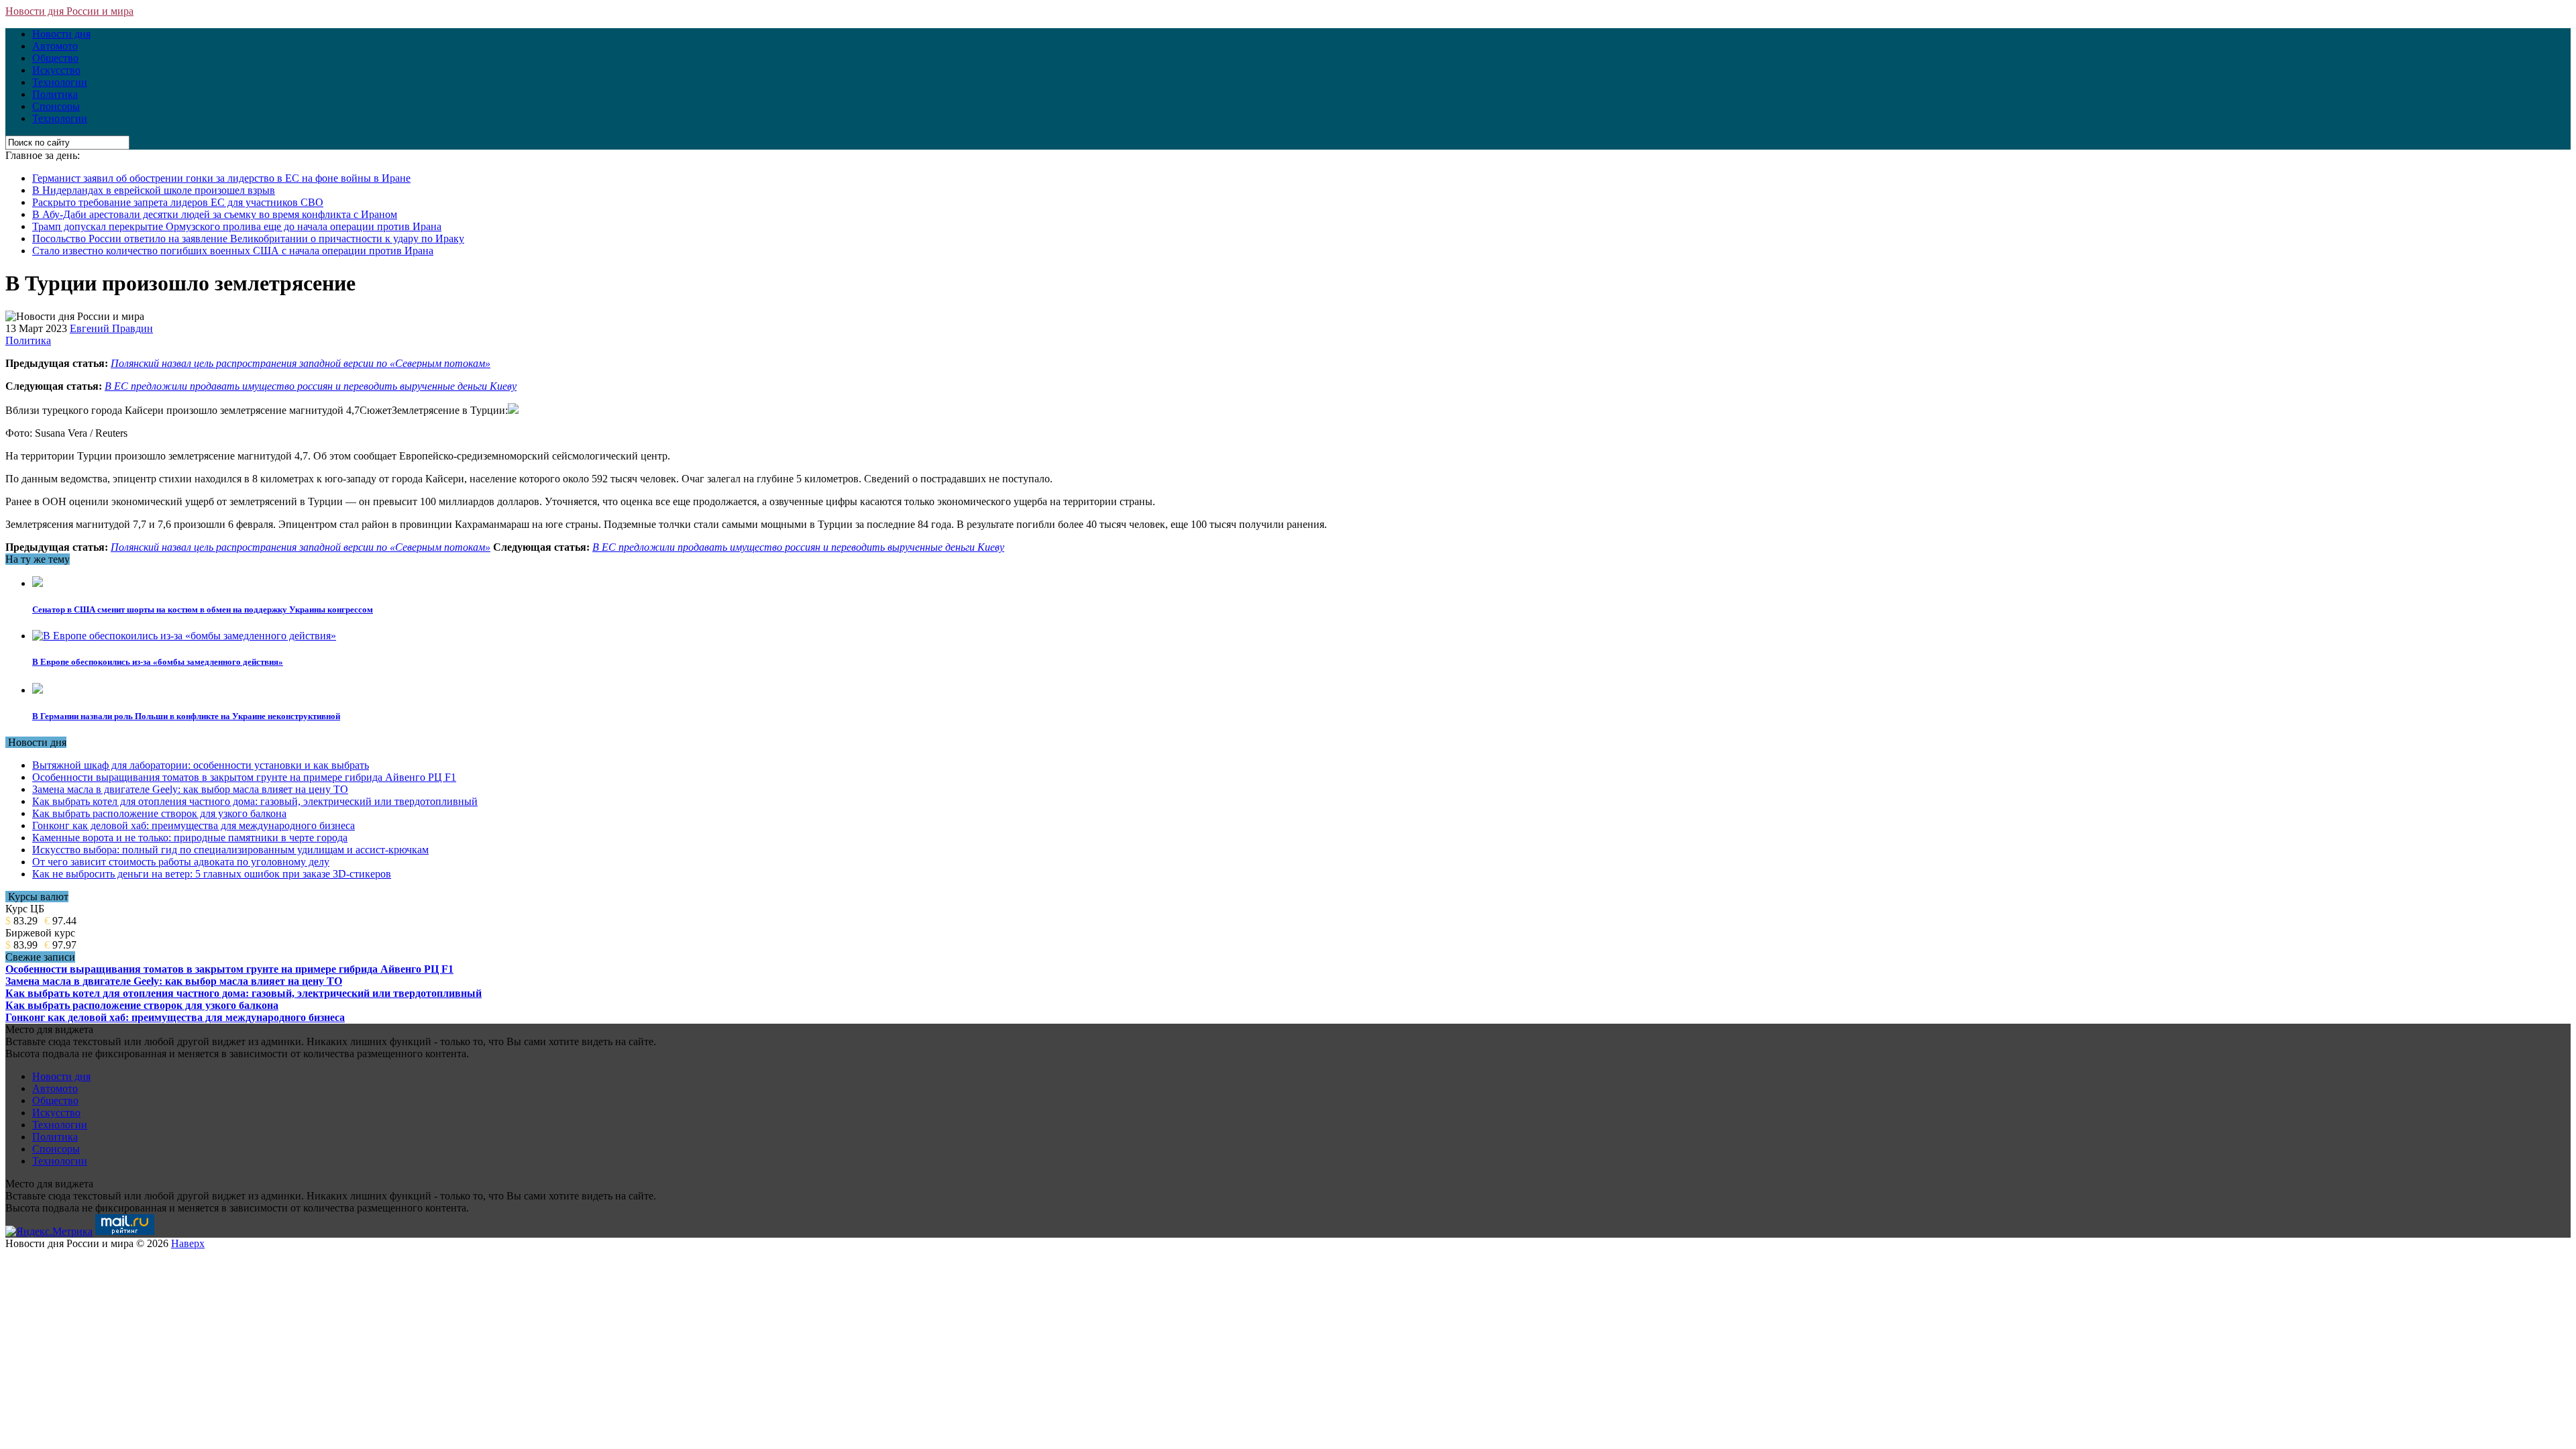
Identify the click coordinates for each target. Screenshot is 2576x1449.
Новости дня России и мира (69, 11)
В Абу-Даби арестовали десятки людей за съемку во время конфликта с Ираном (215, 214)
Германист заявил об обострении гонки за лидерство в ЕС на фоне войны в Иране (221, 178)
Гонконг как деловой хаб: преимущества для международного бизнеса (194, 825)
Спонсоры (56, 106)
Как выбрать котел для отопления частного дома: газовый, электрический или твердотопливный (255, 801)
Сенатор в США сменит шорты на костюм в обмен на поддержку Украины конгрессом (203, 609)
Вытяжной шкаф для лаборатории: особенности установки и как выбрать (201, 765)
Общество (55, 58)
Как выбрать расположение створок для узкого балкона (159, 813)
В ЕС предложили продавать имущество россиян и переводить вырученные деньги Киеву (311, 386)
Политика (55, 94)
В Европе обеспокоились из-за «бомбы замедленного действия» (158, 662)
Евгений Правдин (111, 328)
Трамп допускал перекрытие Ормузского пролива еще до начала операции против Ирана (237, 226)
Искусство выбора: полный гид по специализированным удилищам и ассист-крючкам (230, 850)
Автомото (55, 46)
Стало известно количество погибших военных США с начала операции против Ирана (233, 251)
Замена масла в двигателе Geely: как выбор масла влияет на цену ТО (190, 789)
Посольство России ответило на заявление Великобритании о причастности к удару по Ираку (248, 238)
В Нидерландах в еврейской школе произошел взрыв (154, 190)
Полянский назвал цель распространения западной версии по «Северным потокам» (301, 363)
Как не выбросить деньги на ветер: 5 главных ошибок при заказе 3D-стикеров (212, 874)
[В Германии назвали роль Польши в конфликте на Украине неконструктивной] (38, 690)
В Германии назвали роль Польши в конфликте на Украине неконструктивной (186, 716)
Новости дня (61, 34)
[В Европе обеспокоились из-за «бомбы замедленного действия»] (184, 636)
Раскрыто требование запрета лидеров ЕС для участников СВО (178, 202)
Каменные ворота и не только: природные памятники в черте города (190, 838)
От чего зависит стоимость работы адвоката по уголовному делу (181, 862)
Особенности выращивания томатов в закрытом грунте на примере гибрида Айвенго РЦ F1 (244, 777)
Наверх (188, 1243)
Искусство (56, 70)
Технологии (60, 82)
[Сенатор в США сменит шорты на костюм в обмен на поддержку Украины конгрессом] (38, 583)
